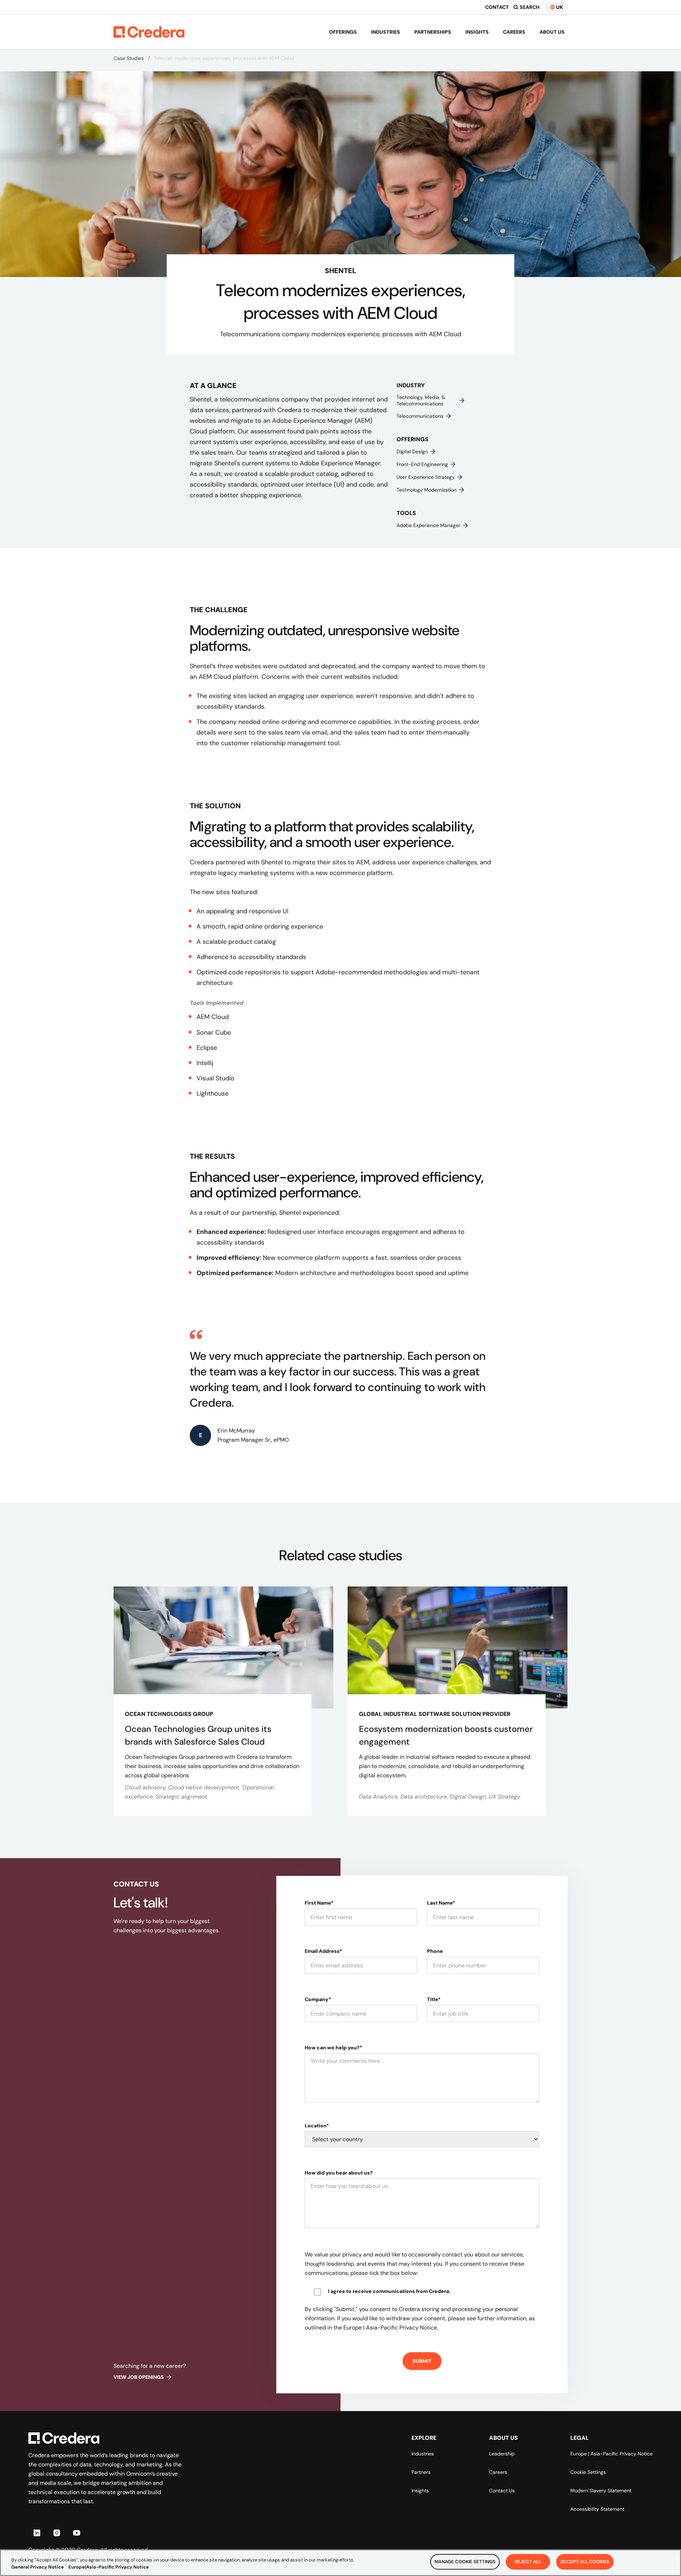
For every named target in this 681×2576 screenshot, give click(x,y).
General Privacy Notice (38, 2567)
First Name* (319, 1903)
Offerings (343, 32)
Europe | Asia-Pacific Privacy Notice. (391, 2328)
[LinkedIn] (37, 2533)
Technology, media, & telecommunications (421, 400)
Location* (317, 2126)
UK (560, 7)
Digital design (412, 452)
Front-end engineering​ (422, 464)
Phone (435, 1951)
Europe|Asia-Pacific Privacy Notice (109, 2567)
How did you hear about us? (339, 2173)
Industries (386, 32)
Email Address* (323, 1951)
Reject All (528, 2562)
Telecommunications (420, 416)
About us (552, 32)
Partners (421, 2472)
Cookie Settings (588, 2472)
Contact (497, 7)
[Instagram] (57, 2533)
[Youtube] (77, 2533)
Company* (318, 1999)
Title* (434, 1999)
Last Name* (441, 1903)
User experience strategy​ (426, 477)
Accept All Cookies (585, 2562)
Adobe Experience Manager (428, 525)
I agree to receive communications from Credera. (389, 2291)
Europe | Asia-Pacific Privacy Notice (611, 2454)
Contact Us (502, 2491)
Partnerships (433, 32)
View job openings (139, 2377)
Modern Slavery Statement (601, 2491)
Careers (514, 32)
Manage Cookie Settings (465, 2562)
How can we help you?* (333, 2048)
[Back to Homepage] (149, 32)
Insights (477, 32)
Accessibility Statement (597, 2509)
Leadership (502, 2454)
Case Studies (129, 58)
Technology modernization (427, 490)
